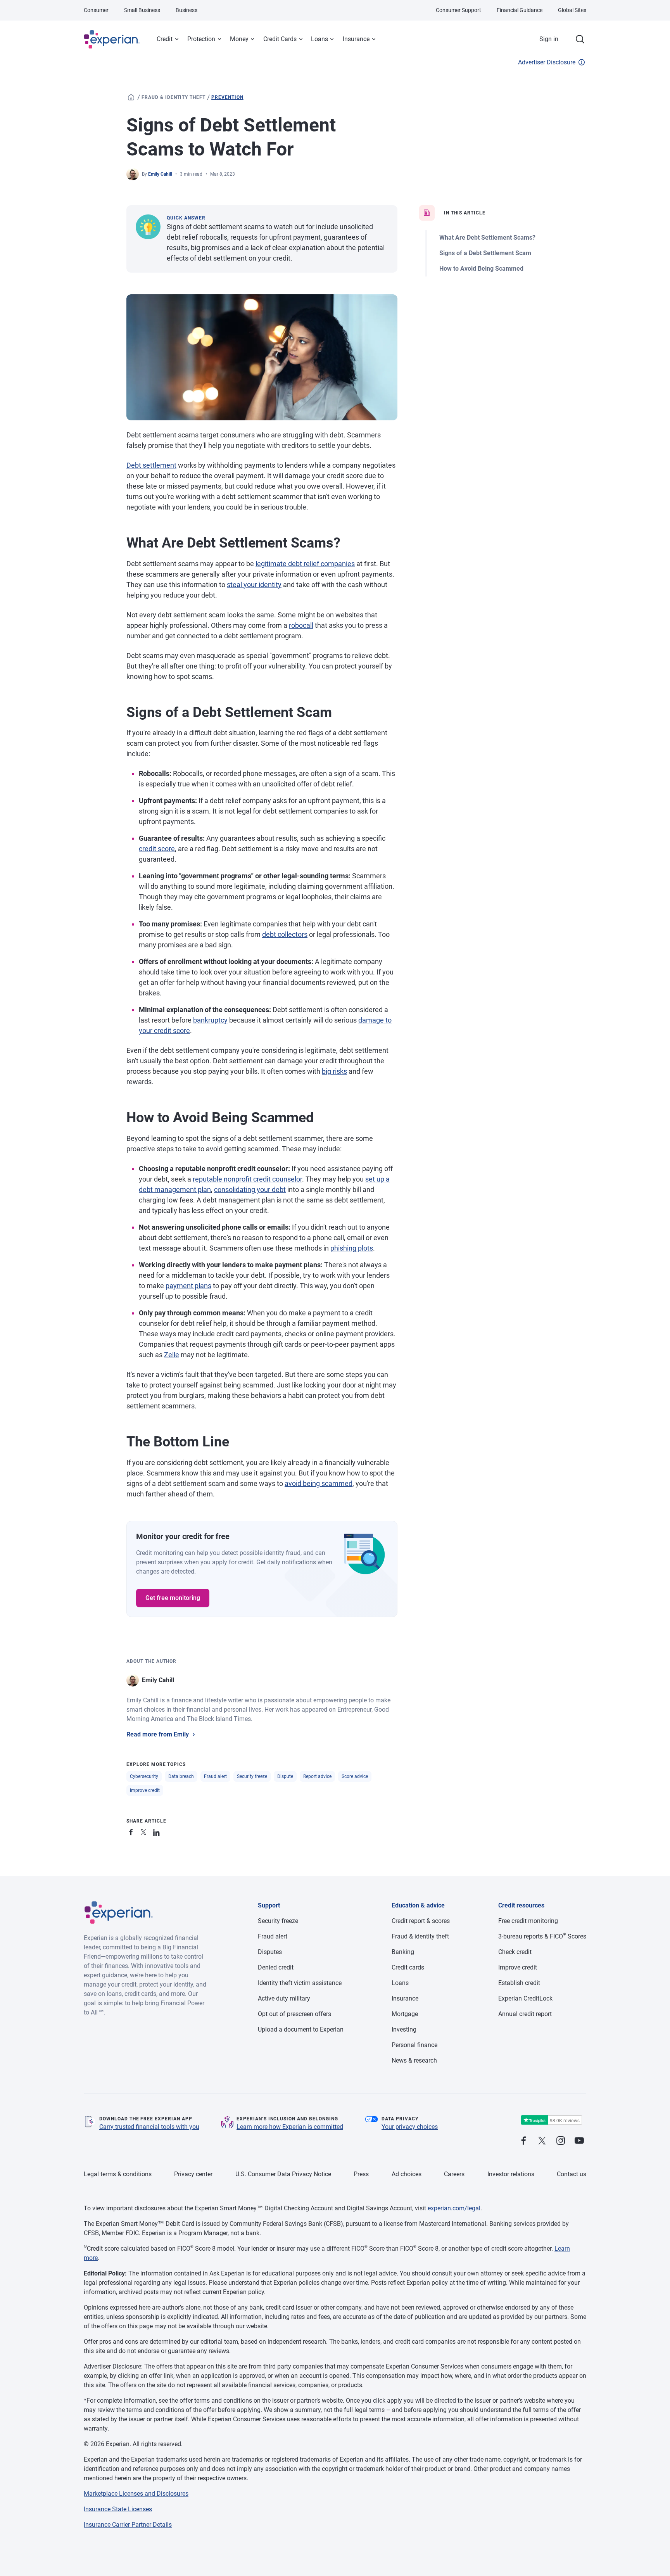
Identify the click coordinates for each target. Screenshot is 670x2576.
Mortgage (405, 2014)
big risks (334, 1071)
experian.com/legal (454, 2208)
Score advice (355, 1776)
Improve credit (145, 1790)
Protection (201, 39)
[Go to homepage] (131, 97)
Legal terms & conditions (118, 2174)
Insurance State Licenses (118, 2509)
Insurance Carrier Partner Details (128, 2525)
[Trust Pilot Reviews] (551, 2120)
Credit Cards (280, 39)
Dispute (285, 1776)
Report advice (317, 1776)
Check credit (515, 1952)
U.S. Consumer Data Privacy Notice (283, 2174)
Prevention (227, 97)
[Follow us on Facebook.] (523, 2141)
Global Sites (572, 10)
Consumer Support (458, 10)
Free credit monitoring (528, 1921)
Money (239, 39)
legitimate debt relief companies (305, 564)
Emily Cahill (160, 174)
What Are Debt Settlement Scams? (487, 238)
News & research (414, 2060)
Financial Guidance (520, 10)
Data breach (181, 1776)
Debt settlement (151, 465)
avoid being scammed (319, 1483)
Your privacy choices (410, 2127)
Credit (165, 39)
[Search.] (580, 39)
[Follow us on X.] (542, 2141)
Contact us (572, 2174)
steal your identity (254, 585)
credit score (157, 849)
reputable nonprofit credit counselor (247, 1179)
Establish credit (519, 1983)
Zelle (172, 1355)
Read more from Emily (158, 1734)
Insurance (356, 39)
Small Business (142, 10)
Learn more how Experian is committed (290, 2127)
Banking (403, 1952)
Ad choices (407, 2174)
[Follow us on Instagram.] (561, 2141)
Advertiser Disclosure (547, 62)
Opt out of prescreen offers (294, 2014)
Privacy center (193, 2174)
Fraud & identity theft (174, 97)
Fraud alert (215, 1776)
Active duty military (284, 1998)
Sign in (549, 39)
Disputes (270, 1952)
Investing (404, 2029)
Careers (454, 2174)
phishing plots (352, 1248)
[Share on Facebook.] (133, 1831)
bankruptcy (210, 1020)
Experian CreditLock (525, 1998)
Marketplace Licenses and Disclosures (136, 2494)
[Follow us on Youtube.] (579, 2141)
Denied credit (276, 1967)
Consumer (96, 10)
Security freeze (252, 1776)
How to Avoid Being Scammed (481, 269)
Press (361, 2174)
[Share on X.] (145, 1831)
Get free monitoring (173, 1598)
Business (186, 10)
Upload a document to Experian (301, 2029)
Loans (319, 39)
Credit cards (408, 1967)
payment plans (188, 1286)
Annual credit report (525, 2014)
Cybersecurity (144, 1776)
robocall (301, 625)
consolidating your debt (250, 1190)
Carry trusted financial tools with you (149, 2127)
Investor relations (511, 2174)
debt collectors (285, 934)
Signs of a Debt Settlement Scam (485, 253)
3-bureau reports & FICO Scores (542, 1936)
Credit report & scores (421, 1921)
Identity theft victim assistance (300, 1983)
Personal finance (414, 2045)
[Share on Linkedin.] (157, 1831)
